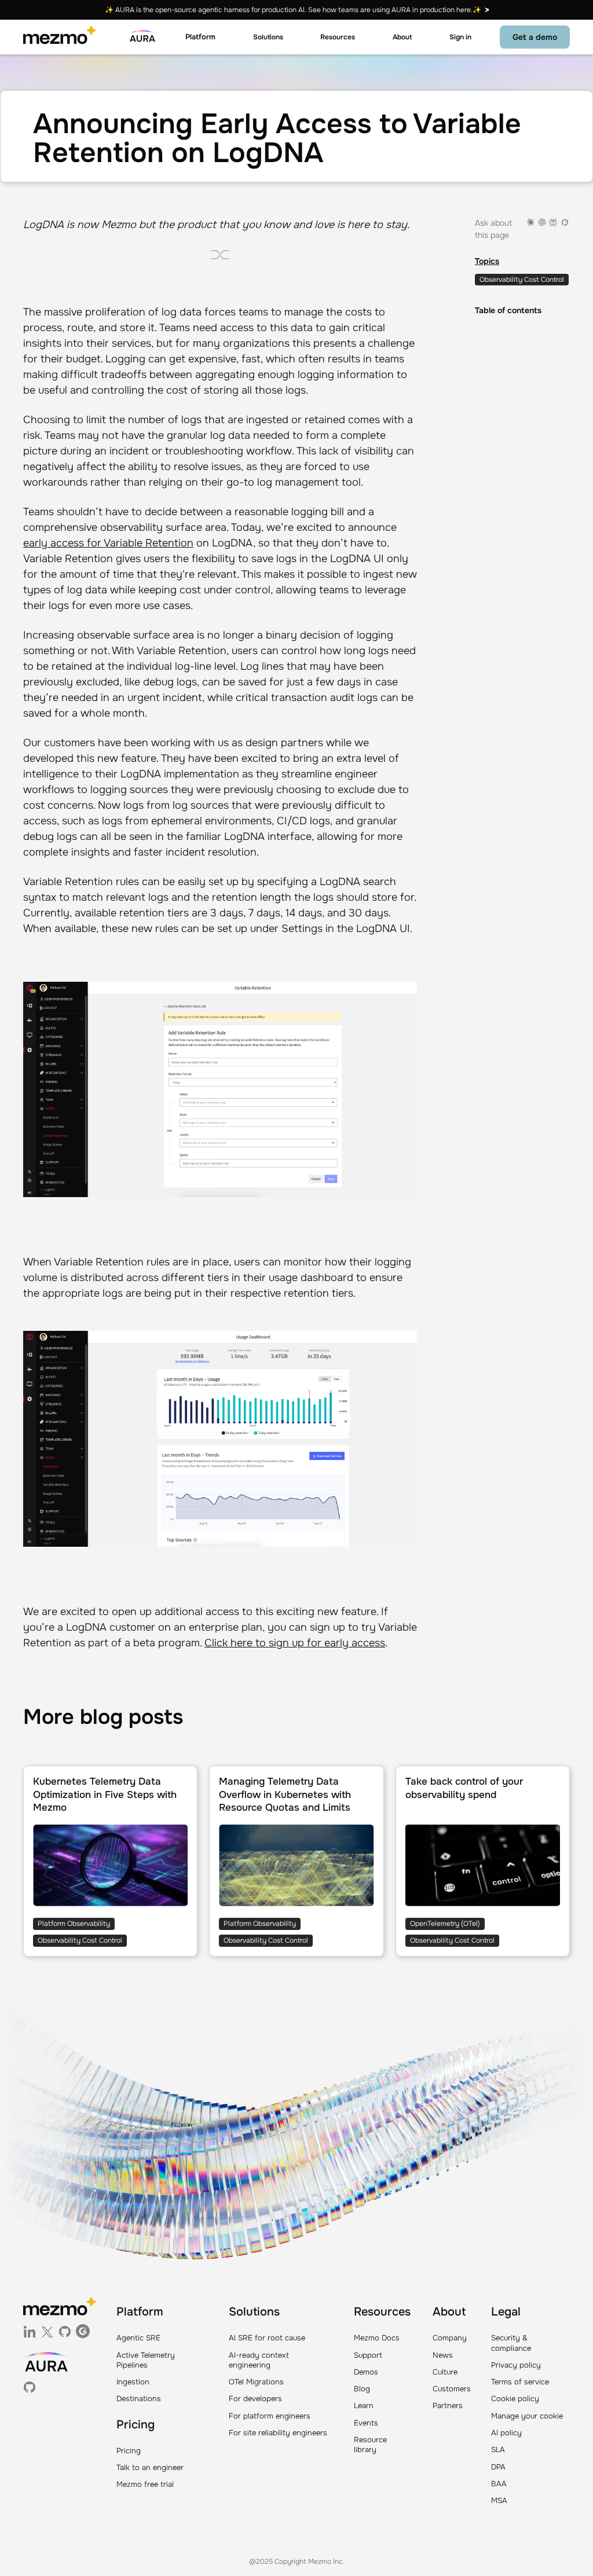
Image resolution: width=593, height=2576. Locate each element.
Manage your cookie (527, 2416)
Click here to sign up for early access (295, 1643)
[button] (200, 37)
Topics (487, 261)
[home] (59, 37)
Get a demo (535, 37)
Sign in (460, 37)
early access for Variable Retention (108, 543)
